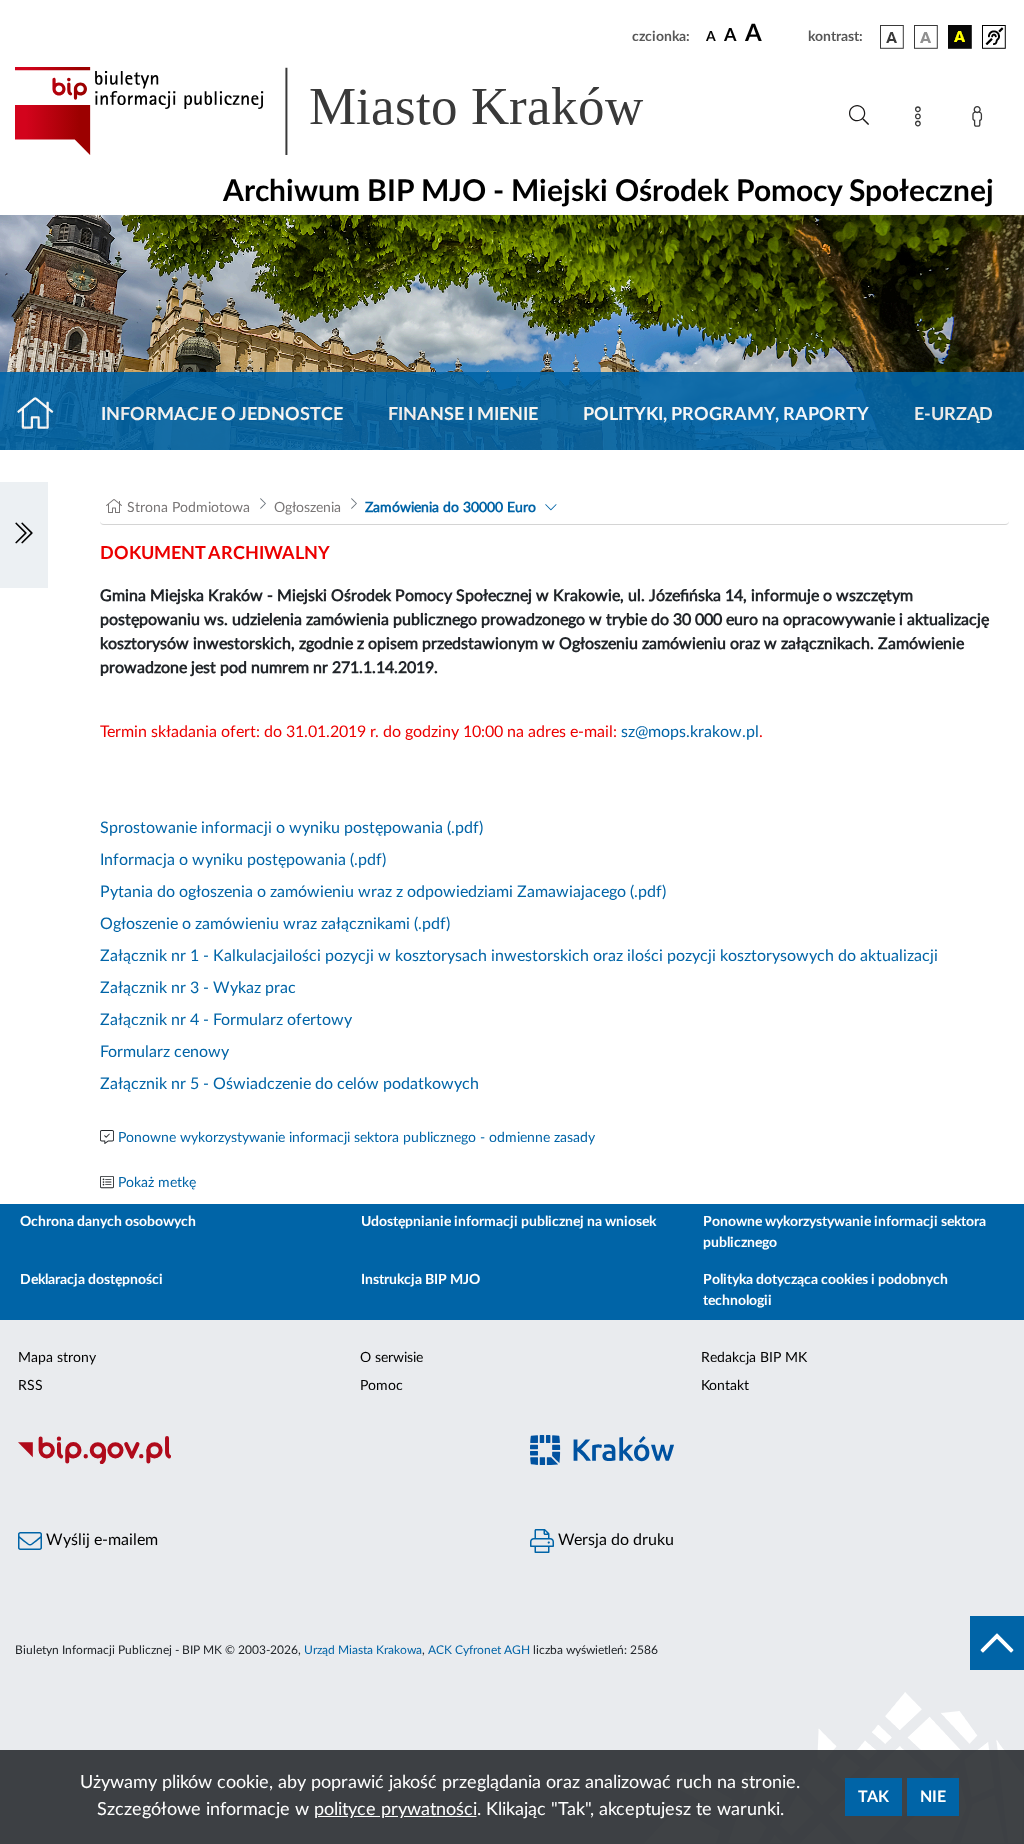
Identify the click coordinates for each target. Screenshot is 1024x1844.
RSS (30, 1386)
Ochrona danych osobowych (108, 1222)
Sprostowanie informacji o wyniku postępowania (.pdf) (291, 828)
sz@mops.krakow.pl (690, 732)
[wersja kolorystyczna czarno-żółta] (960, 37)
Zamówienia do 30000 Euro (450, 508)
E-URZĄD (953, 415)
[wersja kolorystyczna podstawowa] (892, 37)
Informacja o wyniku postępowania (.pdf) (243, 860)
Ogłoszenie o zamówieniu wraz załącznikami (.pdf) (275, 924)
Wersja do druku (614, 1540)
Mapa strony (57, 1358)
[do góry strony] (997, 1643)
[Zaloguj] (981, 120)
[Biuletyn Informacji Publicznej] (256, 1462)
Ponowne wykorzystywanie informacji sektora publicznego (844, 1232)
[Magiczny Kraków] (768, 1462)
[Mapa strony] (922, 120)
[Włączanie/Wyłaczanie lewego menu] (24, 535)
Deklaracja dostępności (91, 1280)
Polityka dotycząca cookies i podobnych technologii (825, 1290)
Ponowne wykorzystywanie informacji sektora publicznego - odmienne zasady (356, 1138)
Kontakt (725, 1386)
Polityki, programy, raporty (726, 415)
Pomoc (381, 1386)
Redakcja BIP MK (754, 1358)
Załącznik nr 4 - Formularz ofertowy (226, 1020)
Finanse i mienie (463, 415)
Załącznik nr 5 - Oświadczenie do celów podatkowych (289, 1084)
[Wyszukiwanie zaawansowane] (859, 116)
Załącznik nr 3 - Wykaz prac (198, 988)
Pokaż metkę (157, 1183)
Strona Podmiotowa (188, 508)
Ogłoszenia (307, 508)
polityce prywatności (395, 1810)
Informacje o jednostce (222, 415)
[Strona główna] (43, 415)
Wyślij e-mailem (100, 1540)
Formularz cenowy (164, 1052)
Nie (933, 1797)
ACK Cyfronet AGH (479, 1650)
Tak (873, 1797)
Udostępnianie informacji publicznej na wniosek (508, 1222)
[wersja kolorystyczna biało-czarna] (926, 37)
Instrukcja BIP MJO (420, 1280)
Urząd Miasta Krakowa (363, 1650)
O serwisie (391, 1358)
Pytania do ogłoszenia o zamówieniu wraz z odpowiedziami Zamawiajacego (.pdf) (383, 892)
